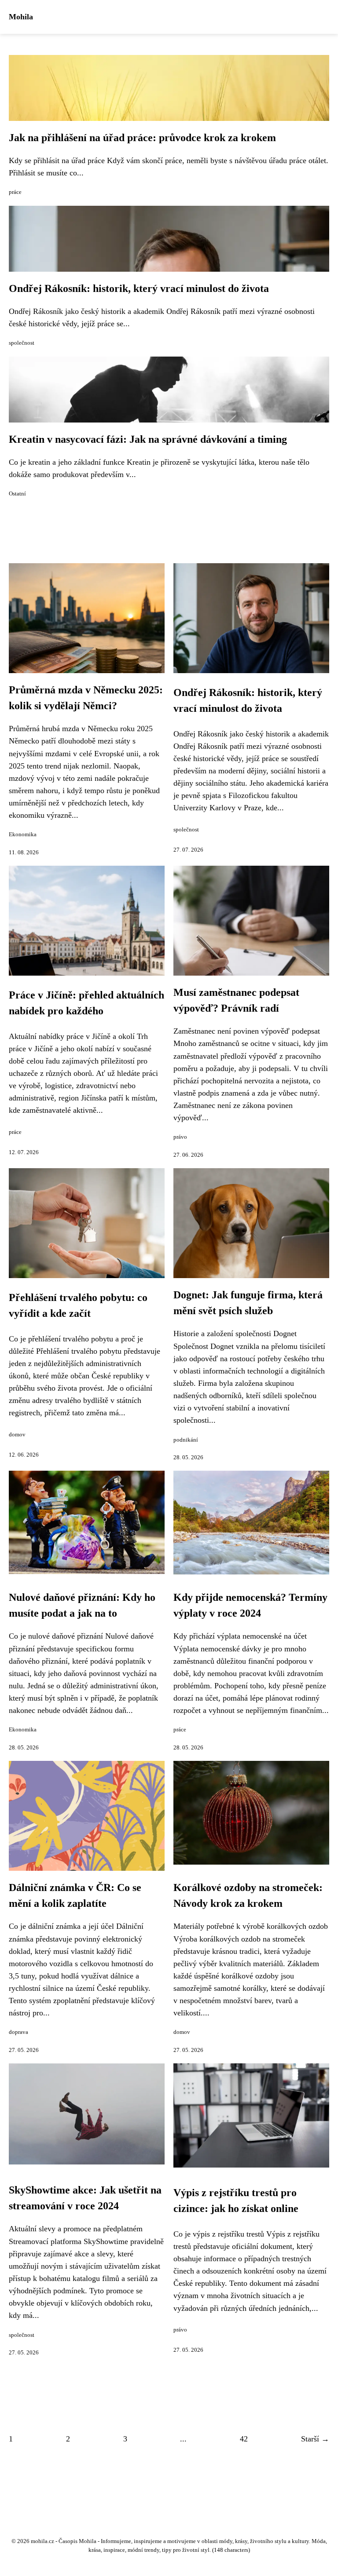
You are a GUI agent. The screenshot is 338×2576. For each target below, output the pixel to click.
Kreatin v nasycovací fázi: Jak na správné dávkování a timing (148, 439)
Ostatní (17, 494)
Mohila (21, 17)
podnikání (186, 1440)
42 (244, 2439)
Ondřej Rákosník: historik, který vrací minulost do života (139, 288)
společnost (22, 343)
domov (17, 1435)
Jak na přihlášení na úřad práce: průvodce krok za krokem (142, 138)
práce (15, 192)
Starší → (315, 2439)
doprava (18, 2032)
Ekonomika (23, 834)
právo (180, 1137)
